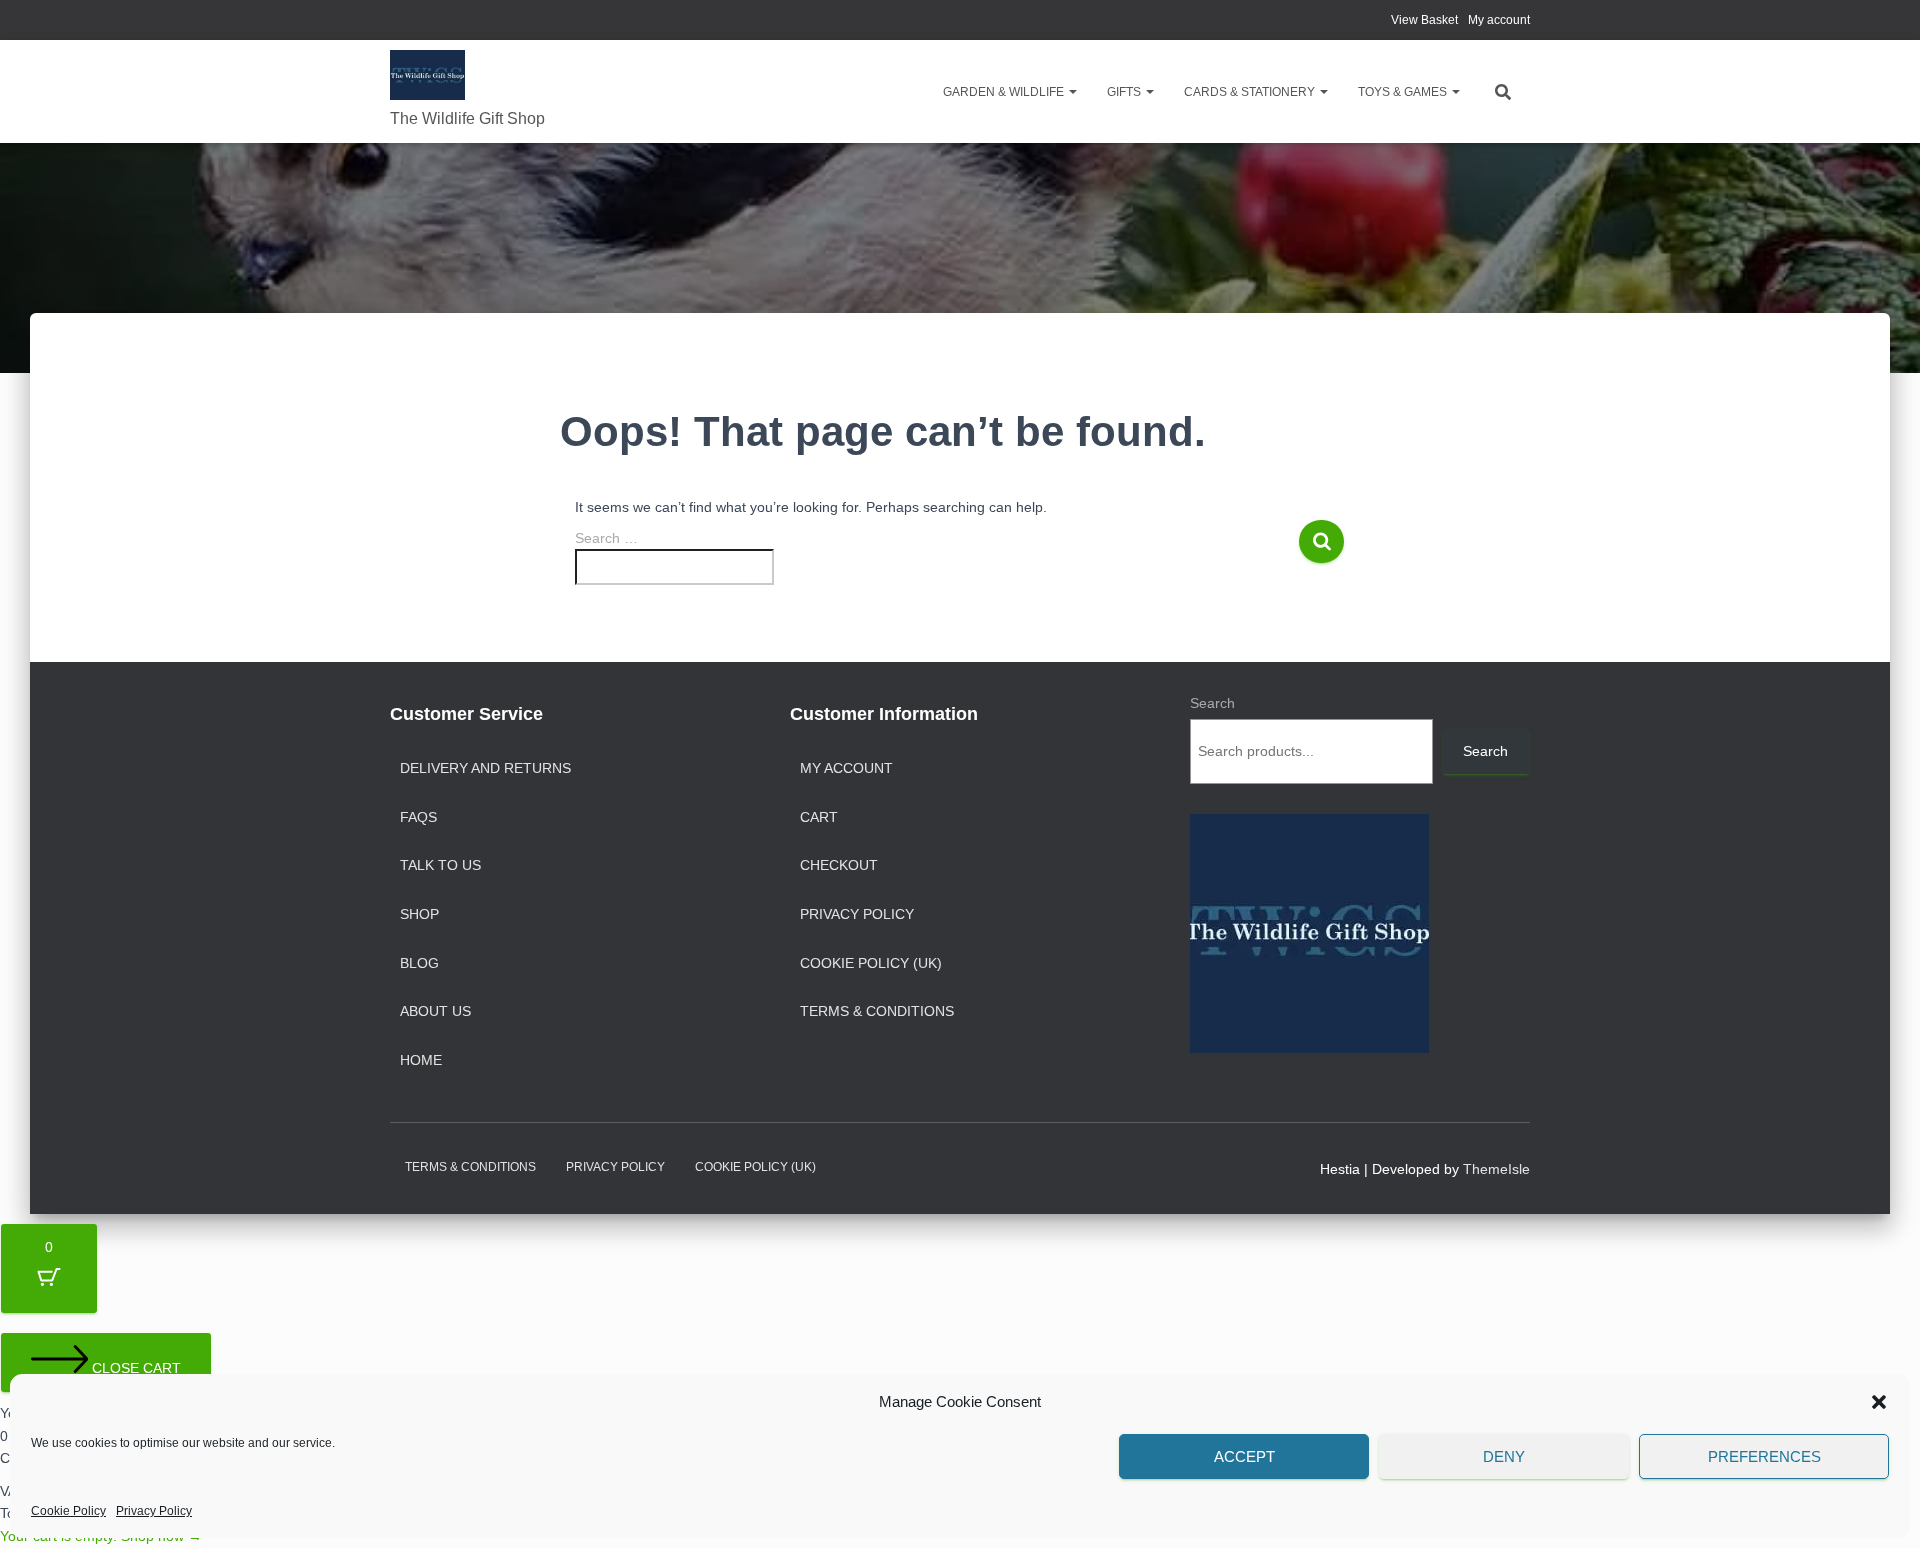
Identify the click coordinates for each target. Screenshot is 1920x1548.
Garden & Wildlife (1005, 92)
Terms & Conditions (877, 1011)
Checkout (839, 865)
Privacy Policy (154, 1511)
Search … (606, 538)
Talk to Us (440, 865)
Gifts (1125, 92)
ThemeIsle (1496, 1169)
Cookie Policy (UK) (871, 963)
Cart (819, 817)
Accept (1244, 1456)
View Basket (1424, 20)
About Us (435, 1011)
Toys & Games (1404, 92)
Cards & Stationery (1251, 92)
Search (1212, 703)
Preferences (1764, 1456)
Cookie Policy (68, 1511)
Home (421, 1060)
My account (1499, 20)
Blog (419, 963)
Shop (419, 914)
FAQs (418, 817)
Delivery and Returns (485, 768)
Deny (1504, 1456)
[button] (1879, 1402)
